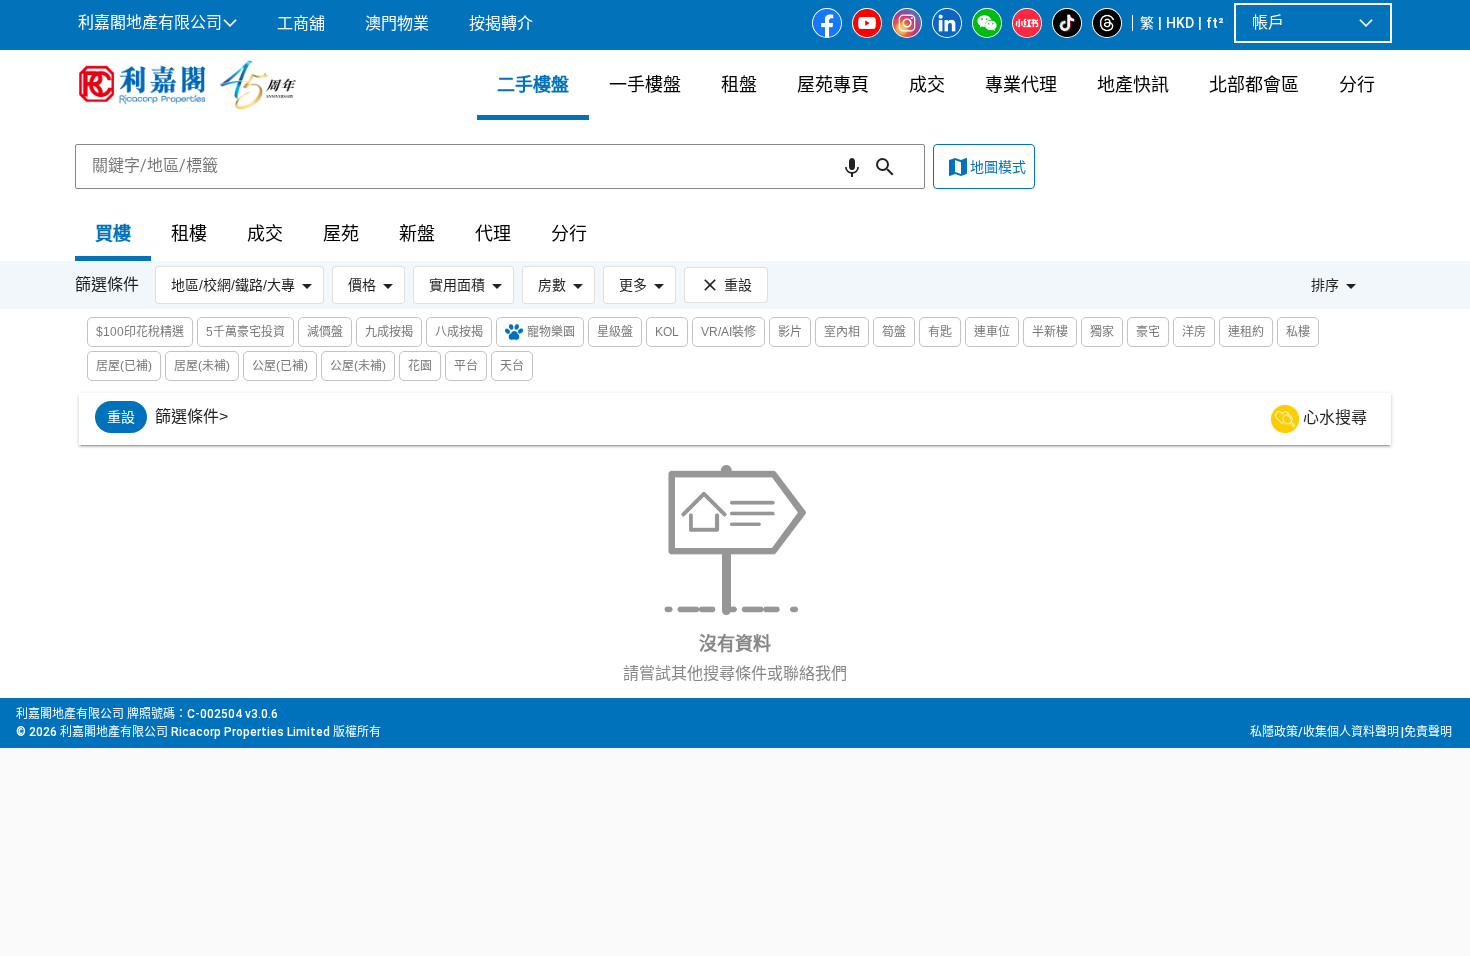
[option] (121, 417)
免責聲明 (1428, 732)
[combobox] (500, 166)
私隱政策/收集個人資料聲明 (1324, 732)
